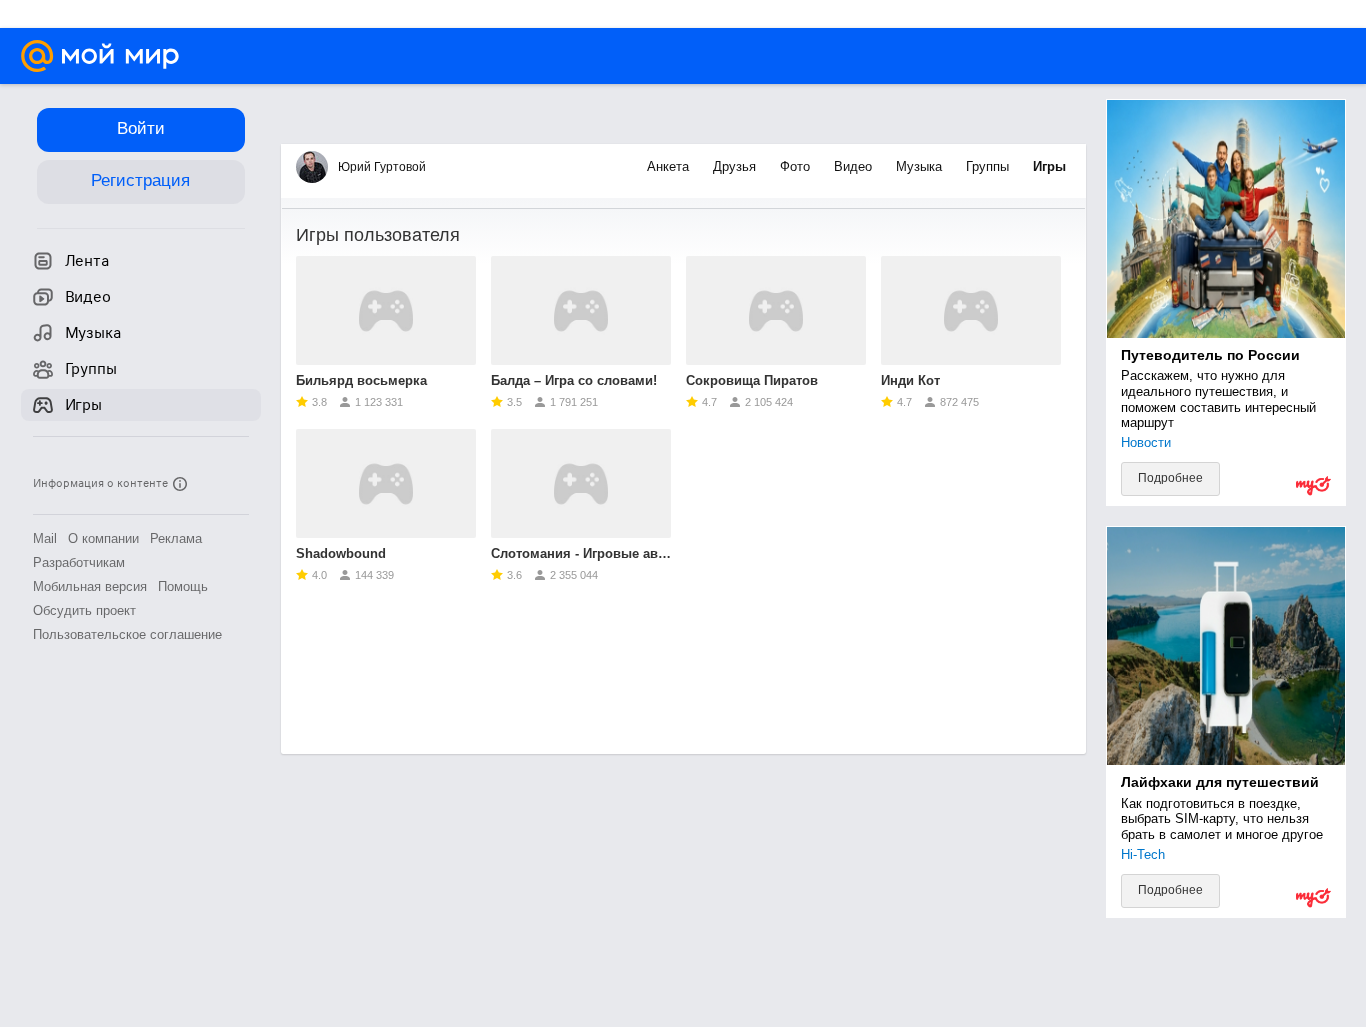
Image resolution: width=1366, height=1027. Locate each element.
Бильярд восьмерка (361, 380)
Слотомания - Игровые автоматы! (581, 553)
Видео (855, 166)
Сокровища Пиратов (752, 380)
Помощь (183, 586)
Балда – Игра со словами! (574, 380)
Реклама (176, 538)
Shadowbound (341, 553)
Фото (797, 166)
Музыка (921, 166)
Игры (1049, 166)
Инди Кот (910, 380)
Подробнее (1170, 478)
